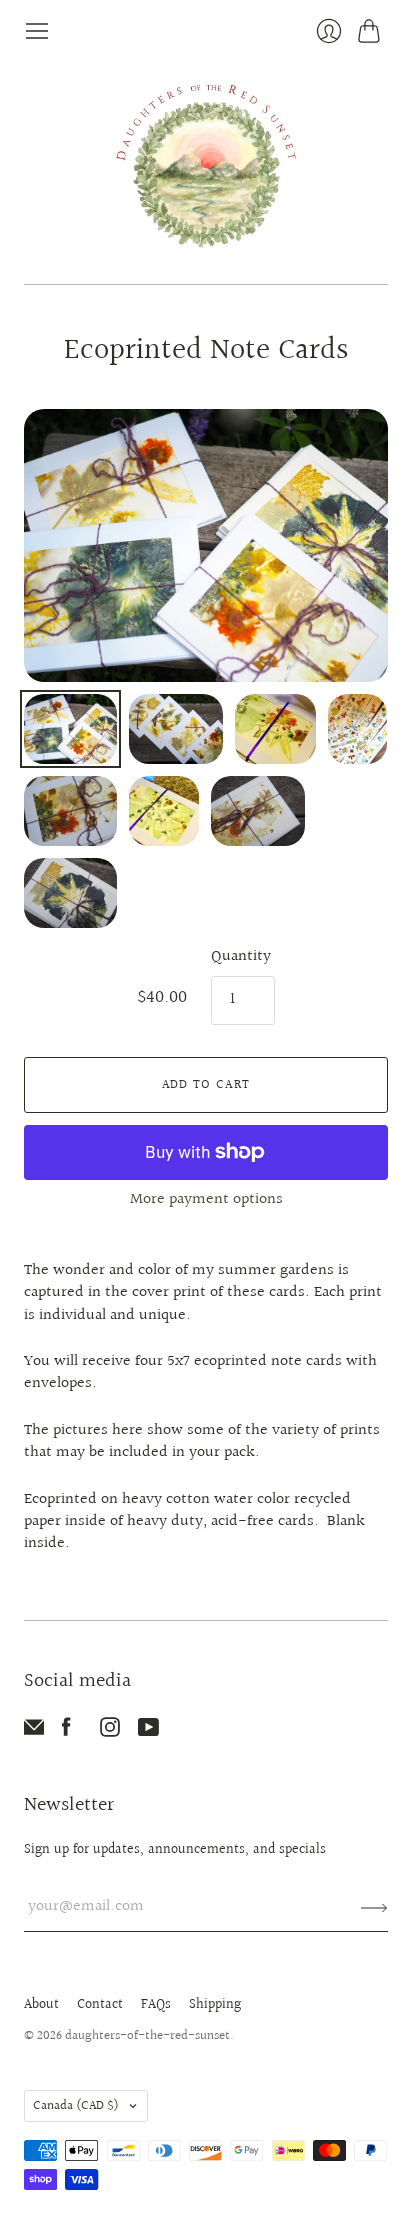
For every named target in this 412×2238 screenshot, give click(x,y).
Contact (100, 2005)
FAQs (156, 2005)
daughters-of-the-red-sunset (147, 2036)
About (41, 2005)
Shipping (215, 2005)
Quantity (241, 957)
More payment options (206, 1199)
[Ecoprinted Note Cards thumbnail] (276, 729)
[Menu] (37, 31)
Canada (76, 2106)
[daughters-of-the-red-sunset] (206, 164)
